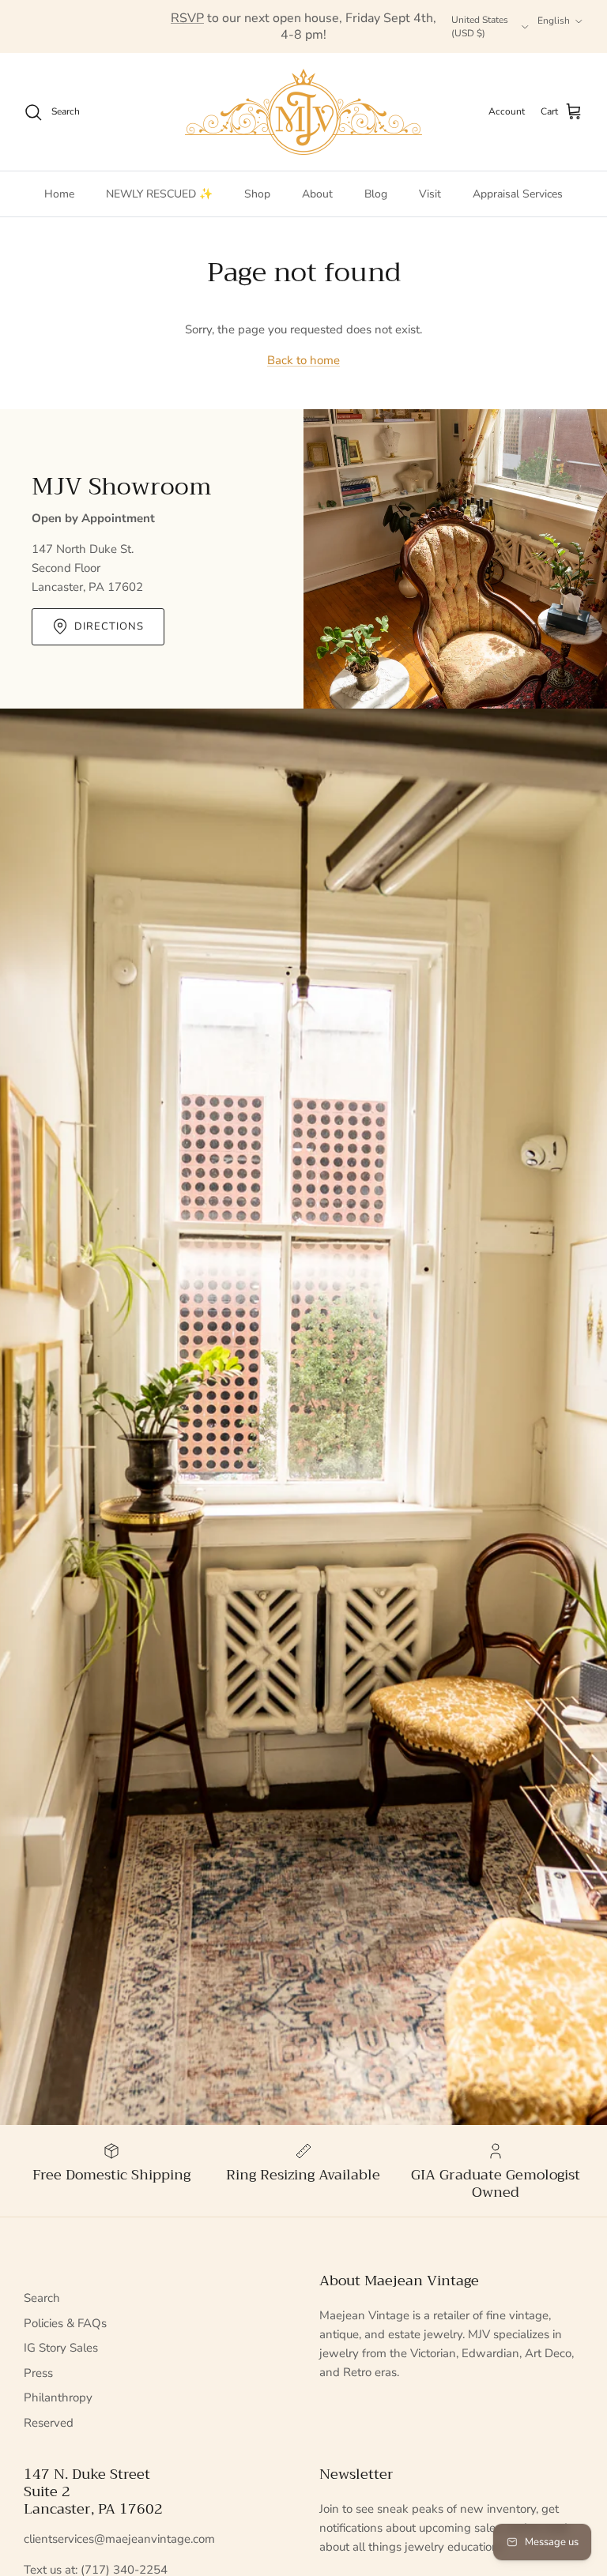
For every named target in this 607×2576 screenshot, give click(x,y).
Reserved (49, 2423)
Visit (430, 194)
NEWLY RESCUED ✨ (159, 194)
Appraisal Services (518, 194)
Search (42, 2298)
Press (38, 2373)
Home (59, 194)
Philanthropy (58, 2397)
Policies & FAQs (65, 2323)
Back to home (303, 360)
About (317, 194)
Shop (257, 194)
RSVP (187, 18)
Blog (376, 194)
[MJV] (303, 112)
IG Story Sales (61, 2348)
